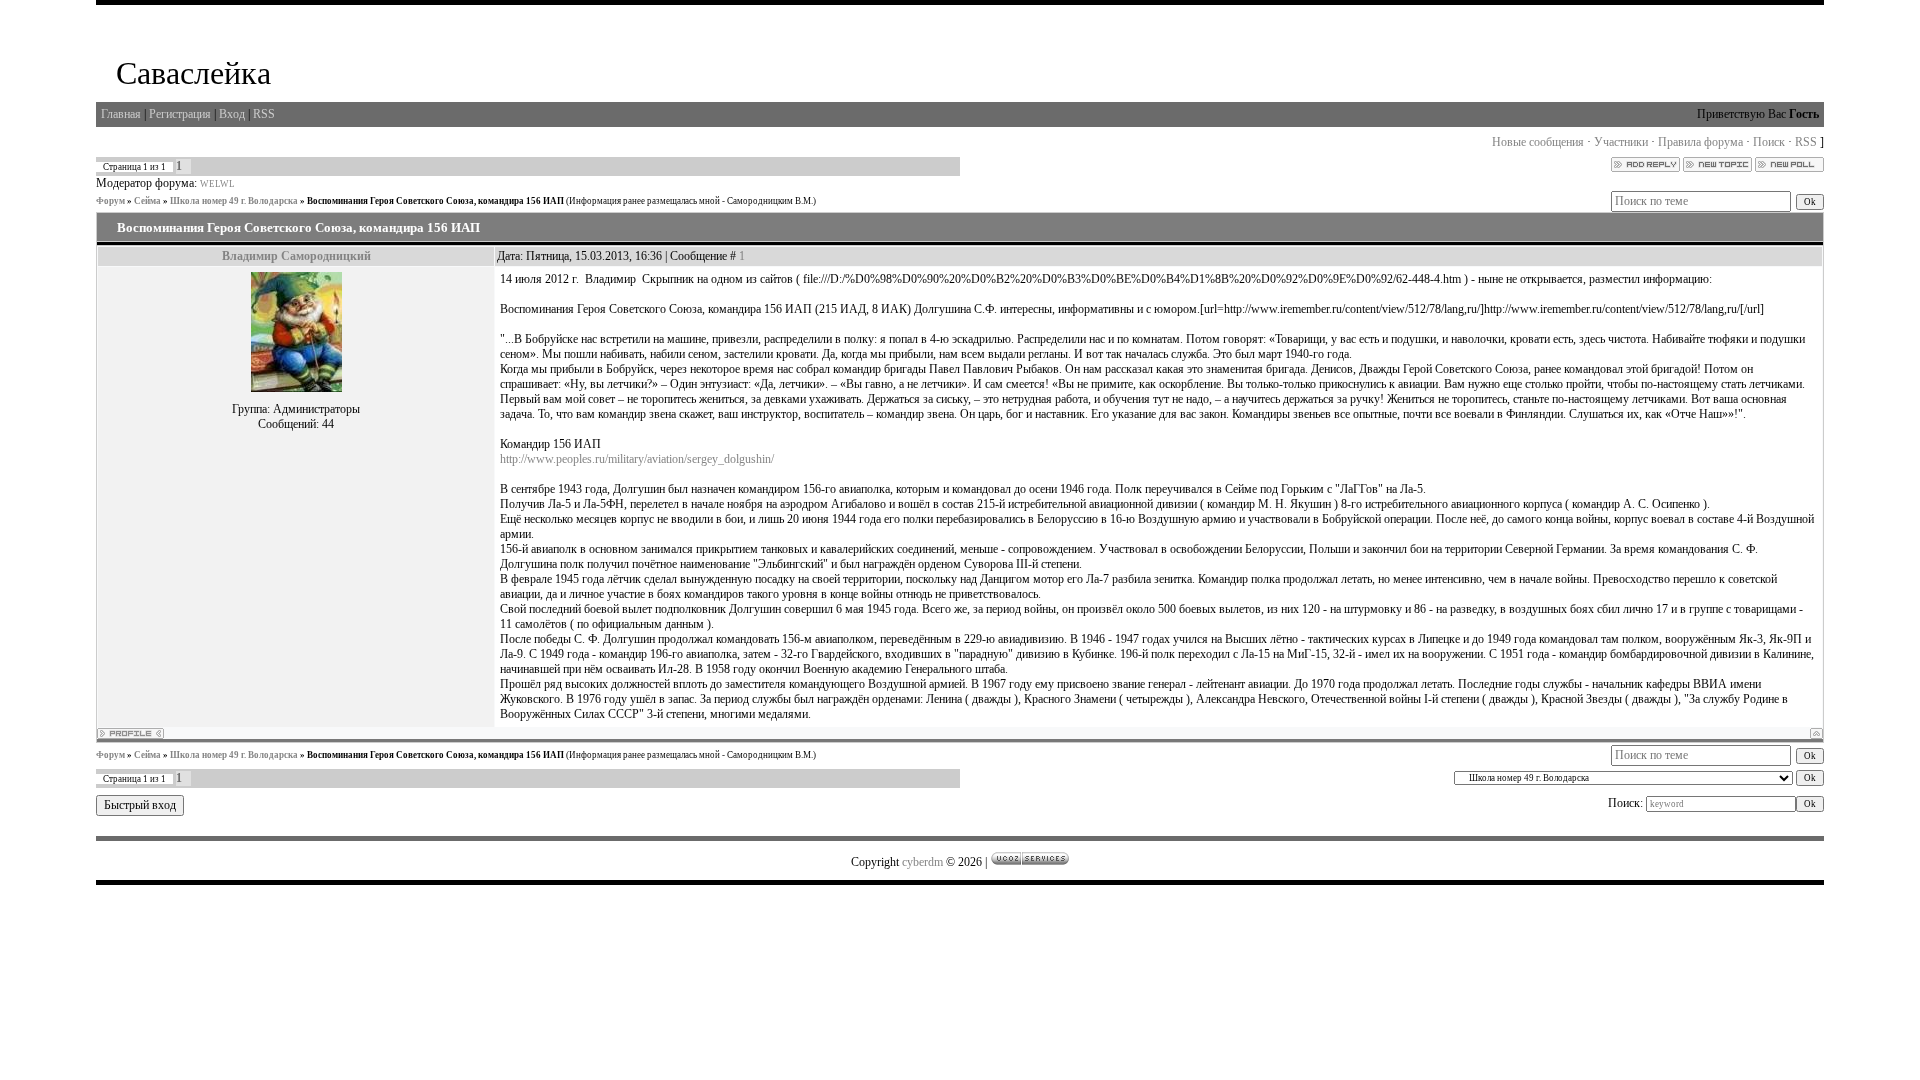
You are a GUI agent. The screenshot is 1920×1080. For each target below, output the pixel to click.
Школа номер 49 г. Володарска (234, 201)
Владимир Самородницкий (296, 256)
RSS (264, 114)
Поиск (1769, 142)
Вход (232, 114)
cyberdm (922, 862)
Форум (110, 201)
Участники (1621, 142)
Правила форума (1700, 142)
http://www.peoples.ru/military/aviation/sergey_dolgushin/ (637, 459)
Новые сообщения (1538, 142)
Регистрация (180, 114)
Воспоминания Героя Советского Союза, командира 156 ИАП (435, 201)
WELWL (217, 184)
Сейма (147, 201)
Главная (121, 114)
